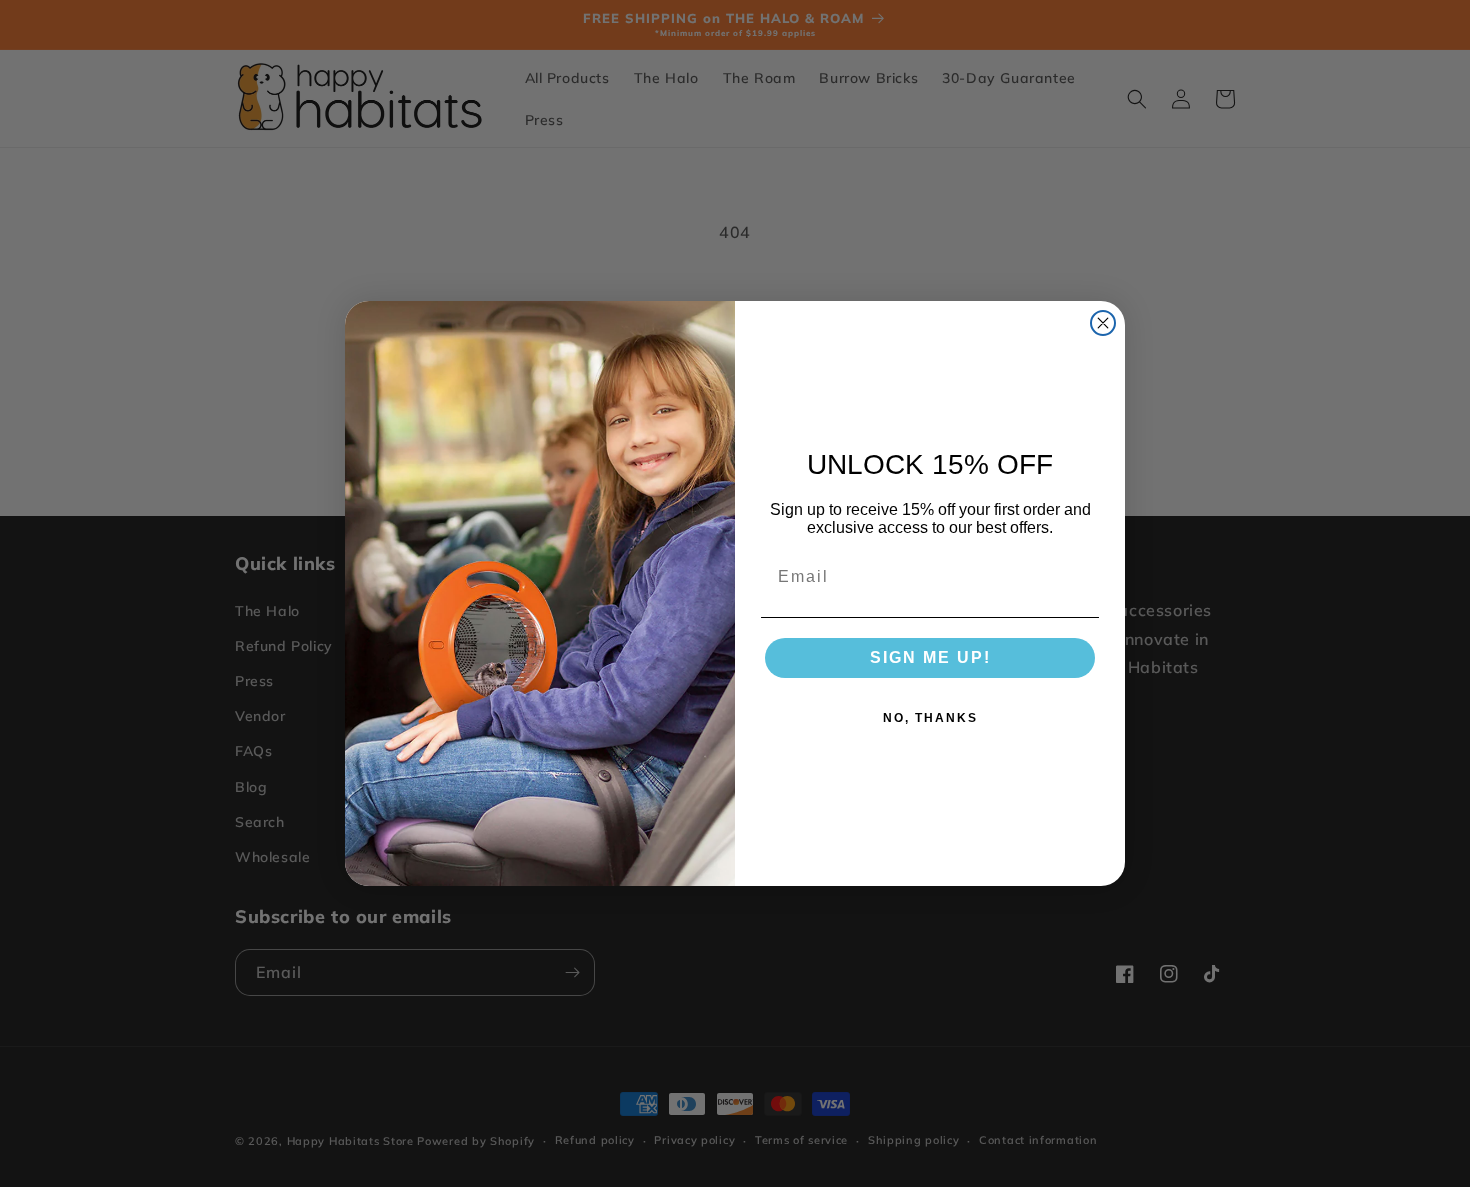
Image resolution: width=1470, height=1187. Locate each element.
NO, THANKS (930, 718)
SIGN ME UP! (930, 657)
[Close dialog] (1103, 323)
